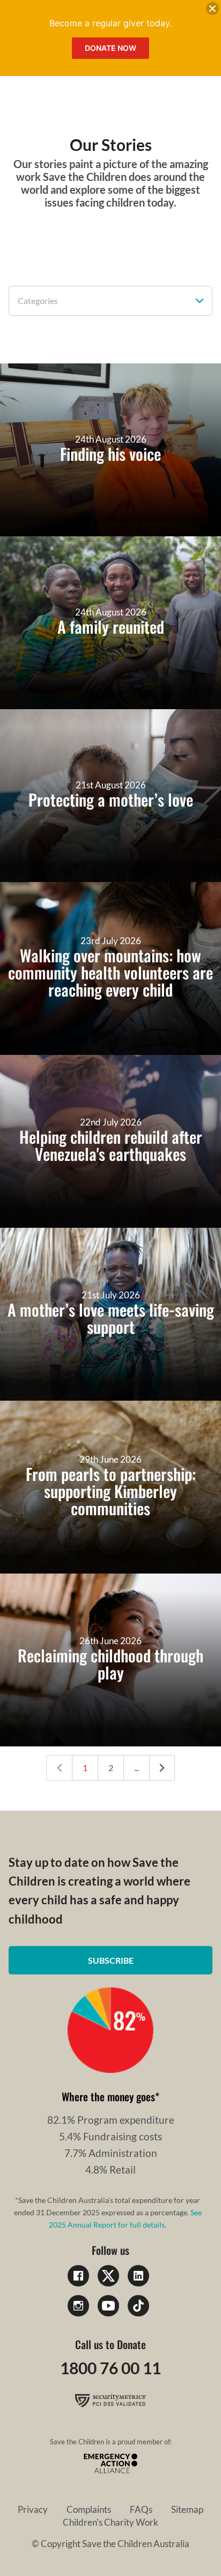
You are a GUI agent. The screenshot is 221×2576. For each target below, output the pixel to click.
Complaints (89, 2509)
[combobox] (110, 301)
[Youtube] (108, 2306)
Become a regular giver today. (110, 23)
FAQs (141, 2509)
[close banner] (212, 11)
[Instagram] (78, 2306)
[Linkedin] (138, 2276)
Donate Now (110, 48)
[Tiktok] (138, 2306)
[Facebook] (78, 2276)
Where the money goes (108, 2096)
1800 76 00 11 (110, 2368)
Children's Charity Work (110, 2522)
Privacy (33, 2509)
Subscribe (111, 1960)
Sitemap (187, 2509)
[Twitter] (108, 2276)
